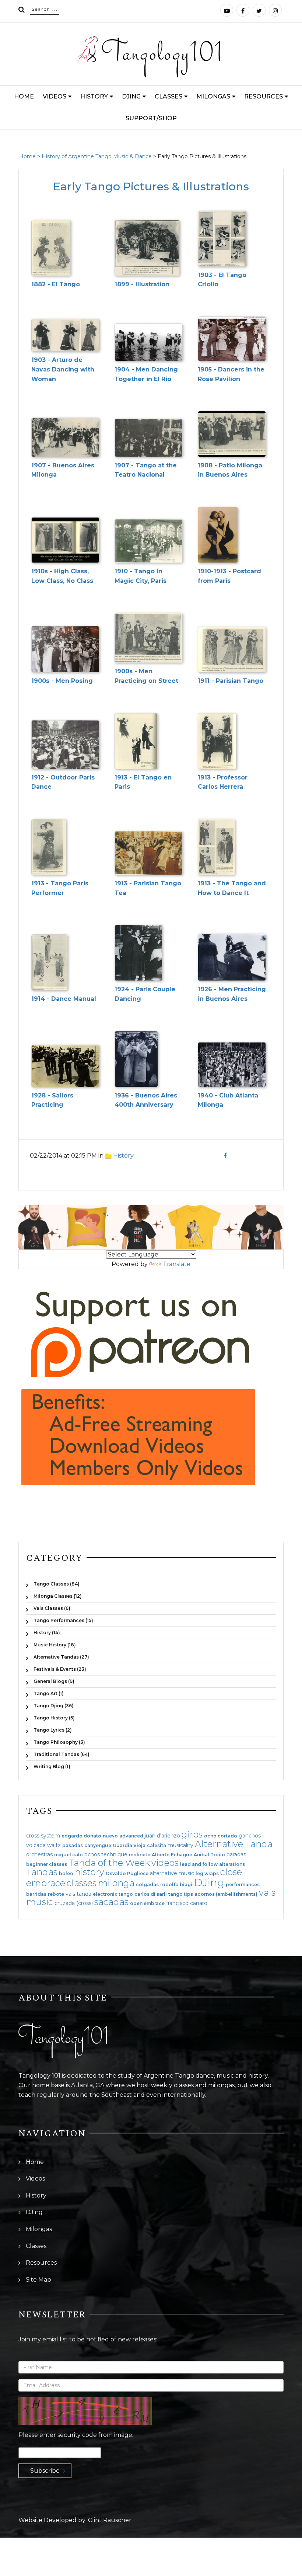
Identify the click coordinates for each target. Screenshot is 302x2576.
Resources (264, 96)
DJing (131, 96)
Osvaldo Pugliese (127, 1874)
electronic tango (113, 1894)
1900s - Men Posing (62, 681)
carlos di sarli (151, 1894)
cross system (43, 1836)
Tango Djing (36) (54, 1706)
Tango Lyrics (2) (53, 1730)
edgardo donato (81, 1836)
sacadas (111, 1902)
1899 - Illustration (142, 284)
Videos (55, 96)
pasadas (73, 1846)
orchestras (39, 1854)
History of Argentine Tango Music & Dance (97, 156)
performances (243, 1885)
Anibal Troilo (209, 1855)
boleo (66, 1874)
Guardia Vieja (129, 1846)
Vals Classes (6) (52, 1608)
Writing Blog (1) (52, 1766)
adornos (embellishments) (226, 1894)
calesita (157, 1846)
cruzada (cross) (74, 1903)
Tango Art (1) (49, 1693)
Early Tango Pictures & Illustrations (151, 186)
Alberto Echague (172, 1855)
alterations (232, 1864)
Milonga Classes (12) (58, 1596)
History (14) (47, 1633)
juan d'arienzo (162, 1836)
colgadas (147, 1885)
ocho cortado (221, 1836)
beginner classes (47, 1864)
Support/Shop (151, 118)
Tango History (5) (54, 1718)
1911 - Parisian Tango (231, 681)
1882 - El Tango (56, 284)
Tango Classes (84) (57, 1584)
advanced (131, 1836)
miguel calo (69, 1855)
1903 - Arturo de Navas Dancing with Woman (63, 369)
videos (165, 1863)
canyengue (98, 1846)
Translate (177, 1264)
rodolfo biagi (176, 1885)
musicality (180, 1845)
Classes (168, 96)
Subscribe (45, 2471)
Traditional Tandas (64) (62, 1754)
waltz (54, 1845)
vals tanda (78, 1894)
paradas (236, 1854)
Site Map (38, 2280)
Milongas (213, 96)
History (94, 96)
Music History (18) (55, 1645)
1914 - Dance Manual (64, 999)
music (40, 1902)
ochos (92, 1854)
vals (267, 1893)
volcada (36, 1845)
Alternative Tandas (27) (61, 1657)
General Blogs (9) (54, 1681)
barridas (36, 1894)
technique (114, 1854)
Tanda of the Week (109, 1863)
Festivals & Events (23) (60, 1669)
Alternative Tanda (234, 1844)
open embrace (147, 1904)
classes (82, 1883)
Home (24, 96)
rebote (56, 1894)
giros (192, 1834)
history (89, 1872)
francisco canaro (187, 1903)
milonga (116, 1883)
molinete (140, 1855)
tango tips (181, 1894)
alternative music (172, 1873)
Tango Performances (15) (63, 1620)
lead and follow (199, 1864)
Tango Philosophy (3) (59, 1742)
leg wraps (207, 1874)
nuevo (110, 1836)
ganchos (250, 1836)
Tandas (42, 1872)
